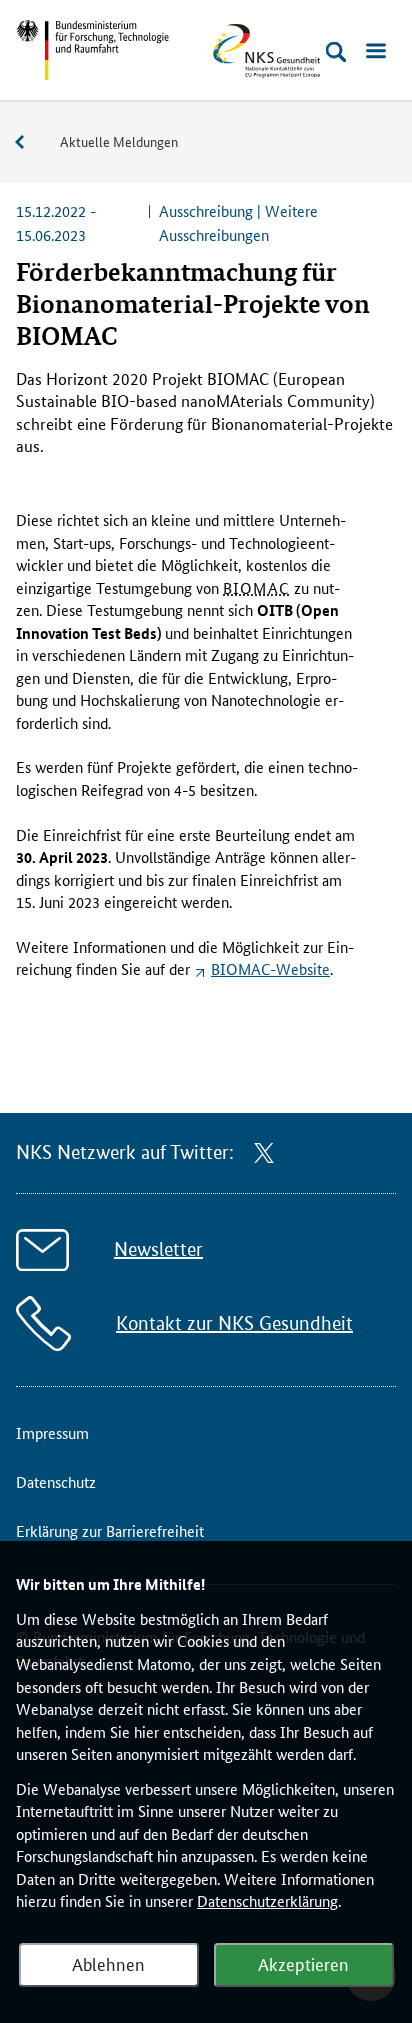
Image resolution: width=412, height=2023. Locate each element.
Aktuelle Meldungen (119, 141)
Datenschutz (56, 1481)
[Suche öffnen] (336, 52)
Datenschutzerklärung (267, 1900)
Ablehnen (108, 1963)
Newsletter (158, 1249)
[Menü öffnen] (376, 52)
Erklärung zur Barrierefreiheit (110, 1530)
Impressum (52, 1432)
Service (30, 142)
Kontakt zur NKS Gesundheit (234, 1323)
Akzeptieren (303, 1963)
